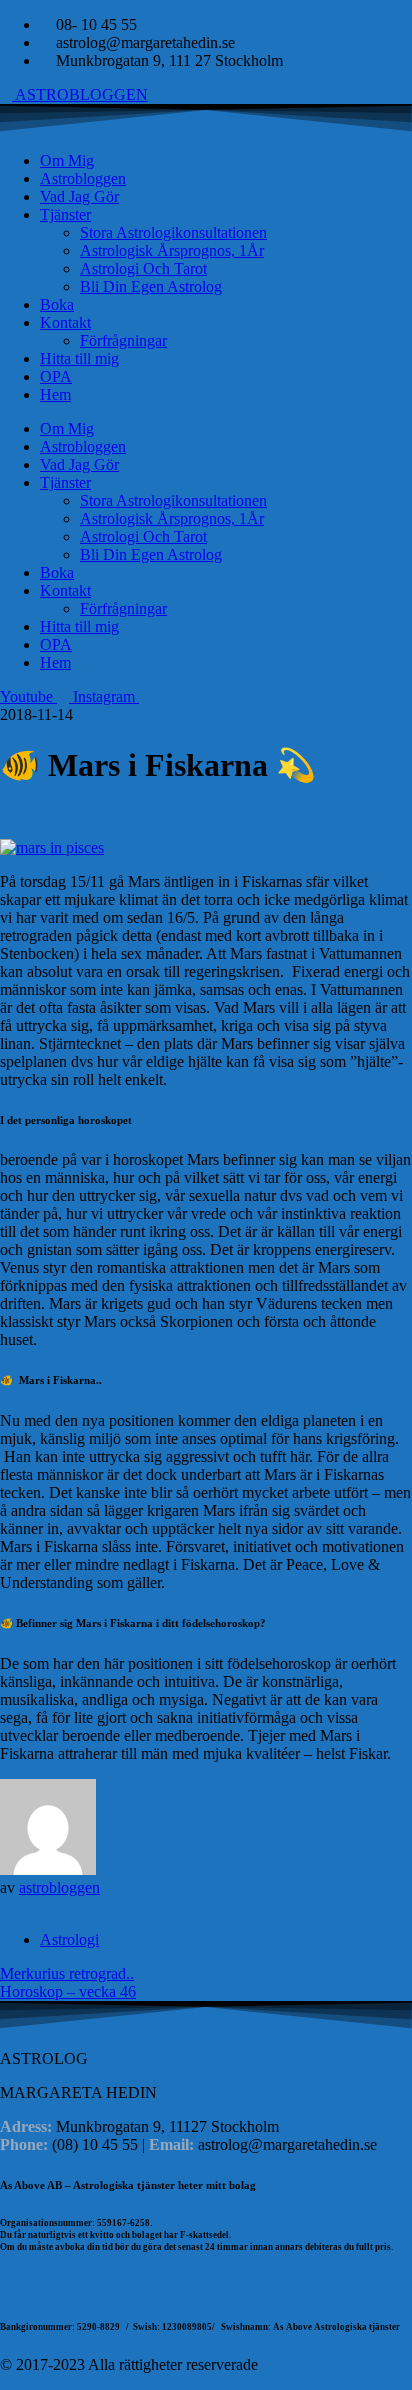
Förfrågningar (123, 340)
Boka (57, 304)
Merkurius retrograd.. (67, 1973)
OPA (56, 376)
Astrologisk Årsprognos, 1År (172, 250)
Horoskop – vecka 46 (68, 1991)
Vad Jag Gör (79, 196)
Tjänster (65, 214)
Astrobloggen (83, 178)
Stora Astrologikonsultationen (173, 232)
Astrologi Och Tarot (143, 268)
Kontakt (65, 322)
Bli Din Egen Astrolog (151, 286)
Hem (55, 394)
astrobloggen (59, 1887)
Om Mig (67, 160)
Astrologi (69, 1939)
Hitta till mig (79, 358)
